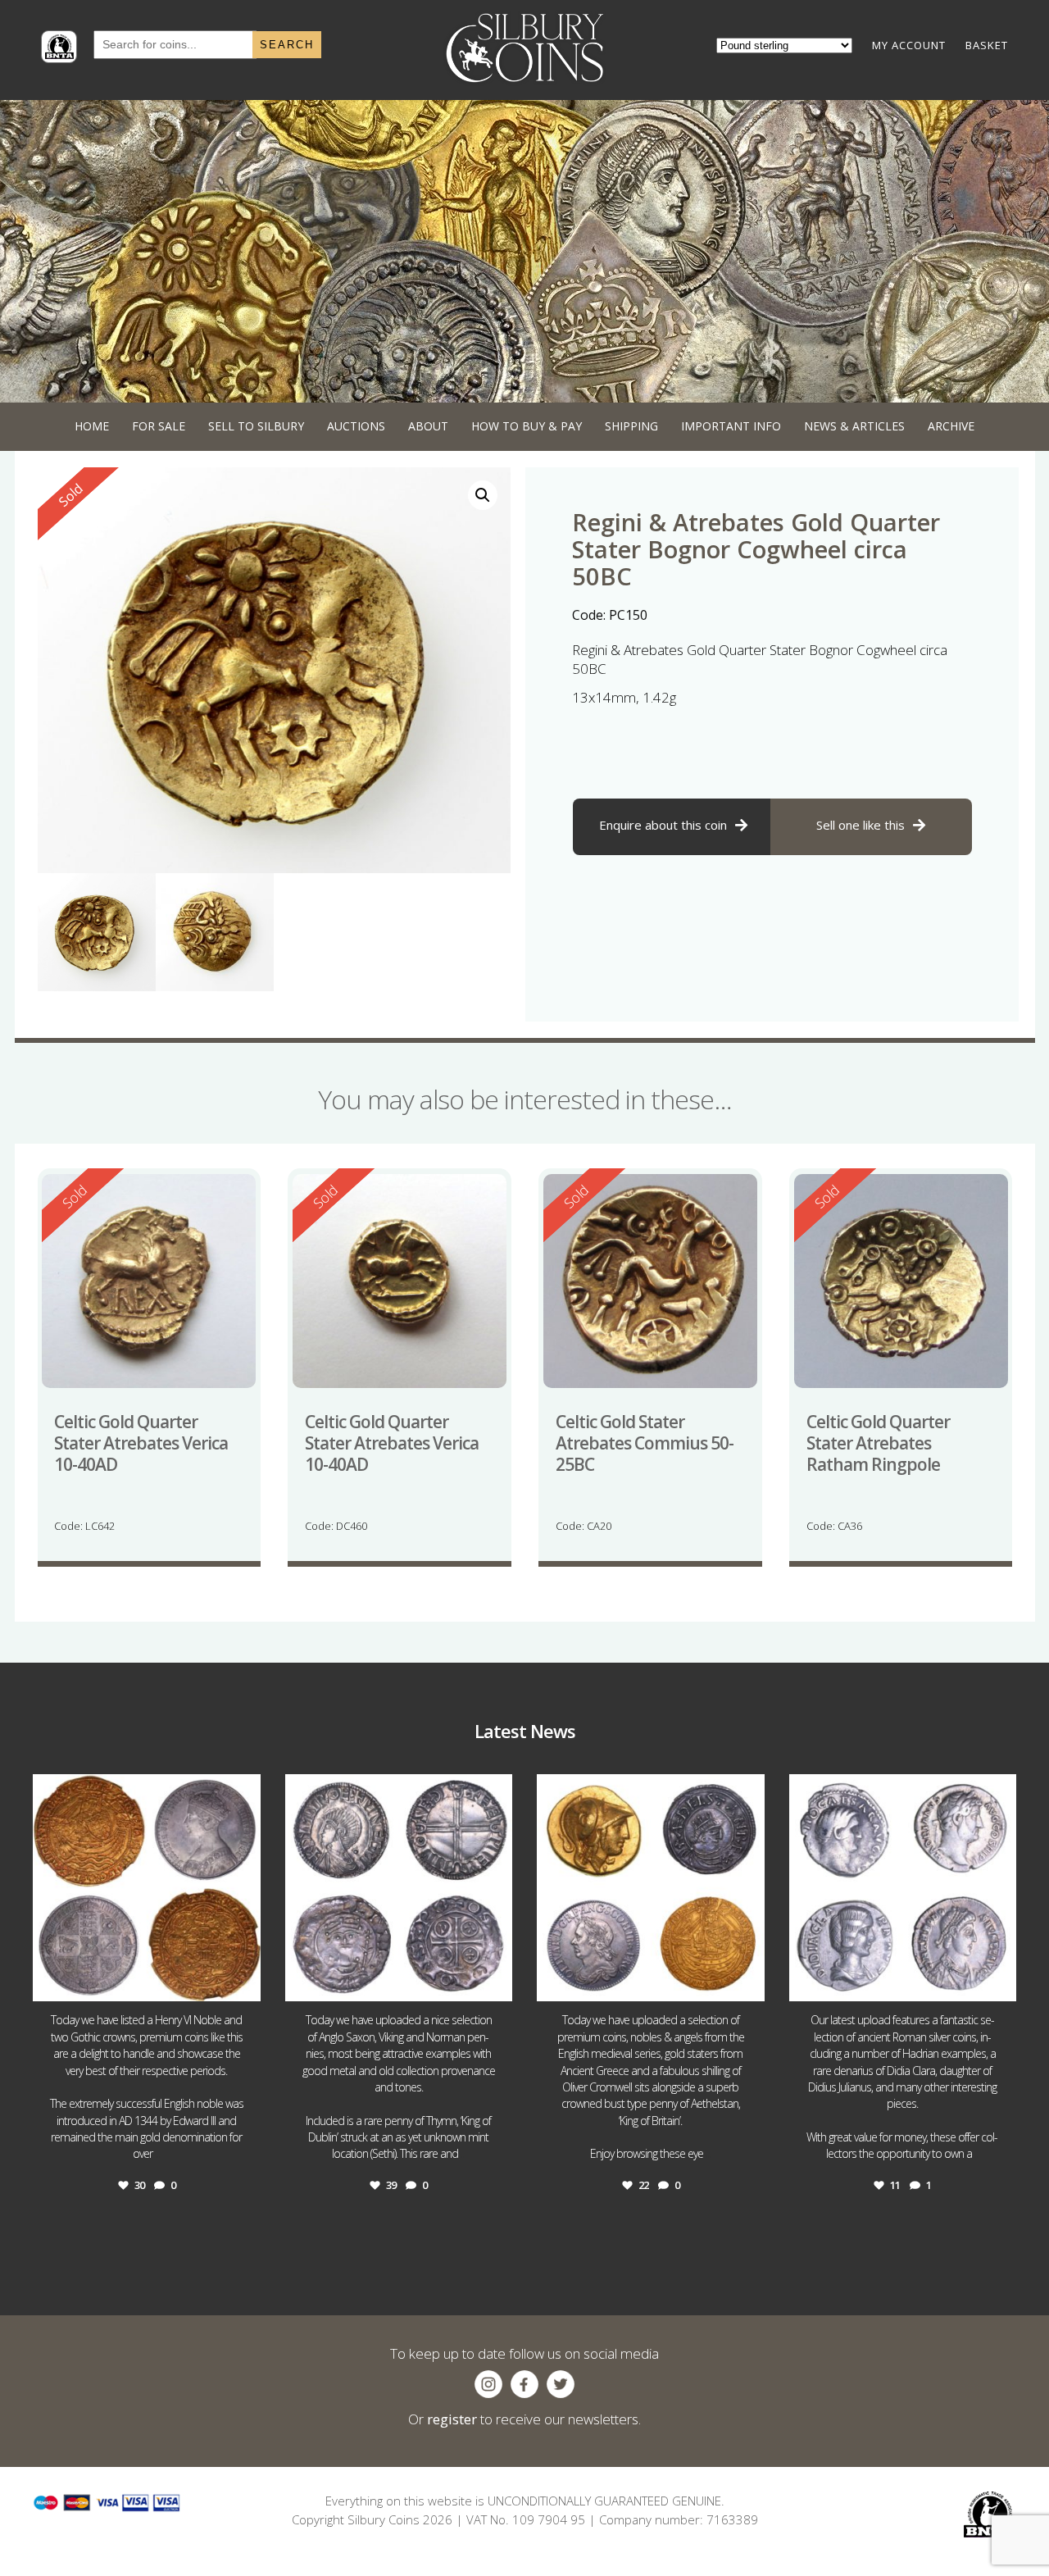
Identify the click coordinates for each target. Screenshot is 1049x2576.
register (452, 2419)
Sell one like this (861, 825)
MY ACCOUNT (909, 45)
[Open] (147, 1888)
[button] (483, 495)
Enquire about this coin (663, 825)
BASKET (987, 45)
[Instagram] (244, 1981)
